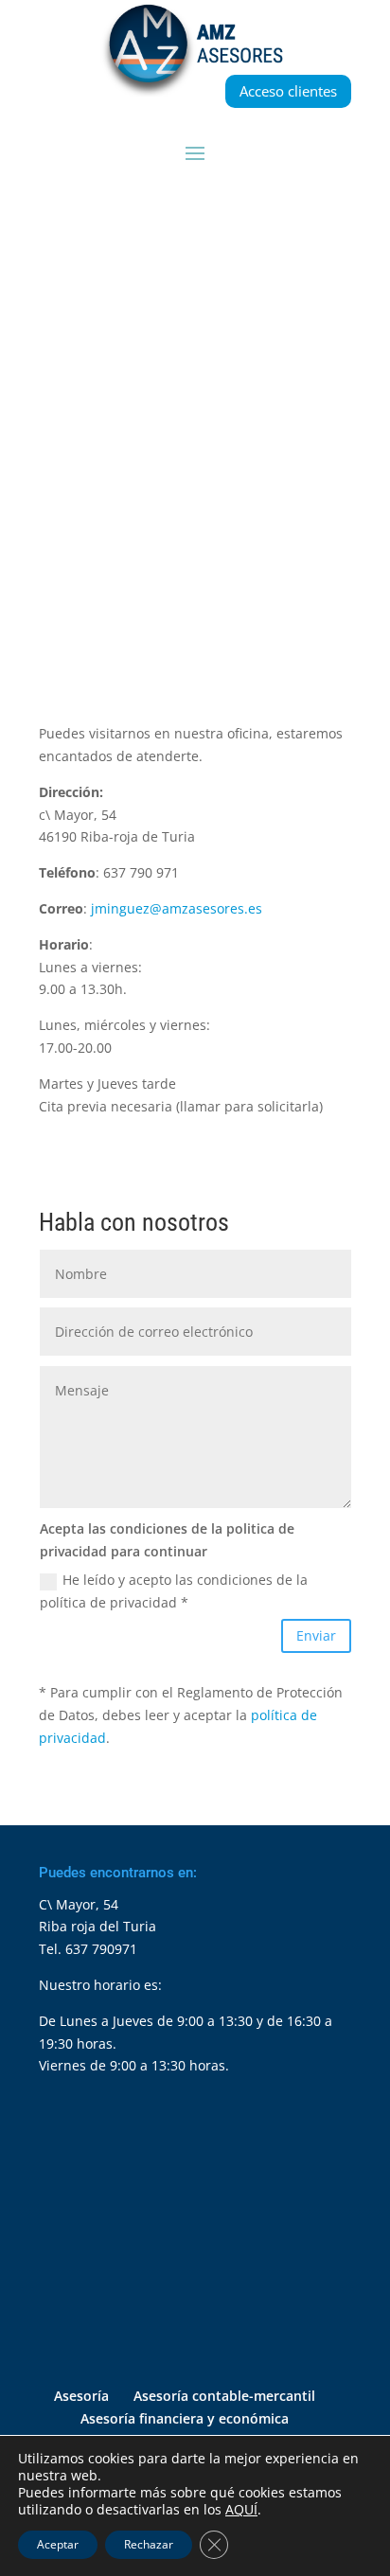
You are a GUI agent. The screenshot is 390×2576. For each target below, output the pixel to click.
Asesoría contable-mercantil (224, 2396)
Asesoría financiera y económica (185, 2418)
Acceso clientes (288, 91)
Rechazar (149, 2544)
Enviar (316, 1635)
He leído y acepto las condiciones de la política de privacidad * (174, 1591)
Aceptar (58, 2544)
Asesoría (81, 2396)
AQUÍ (241, 2510)
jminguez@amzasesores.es (177, 908)
